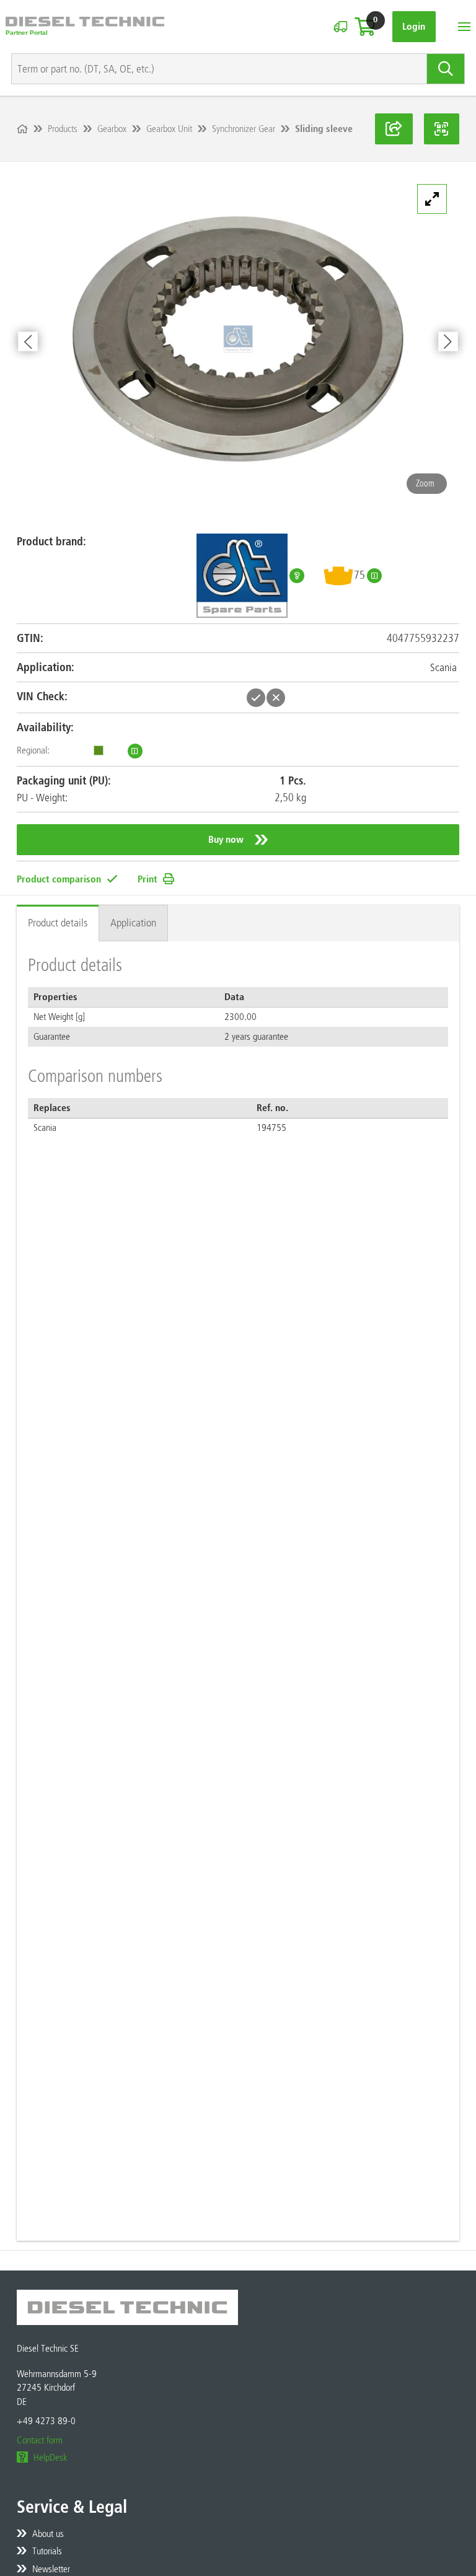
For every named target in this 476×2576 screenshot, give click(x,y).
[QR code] (442, 129)
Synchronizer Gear (244, 129)
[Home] (22, 129)
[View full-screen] (432, 199)
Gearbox (112, 129)
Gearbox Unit (169, 129)
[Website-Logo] (85, 27)
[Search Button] (446, 69)
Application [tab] (133, 923)
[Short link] (394, 129)
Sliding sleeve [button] (324, 129)
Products (63, 129)
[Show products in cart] (365, 27)
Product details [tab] (58, 923)
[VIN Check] (340, 27)
